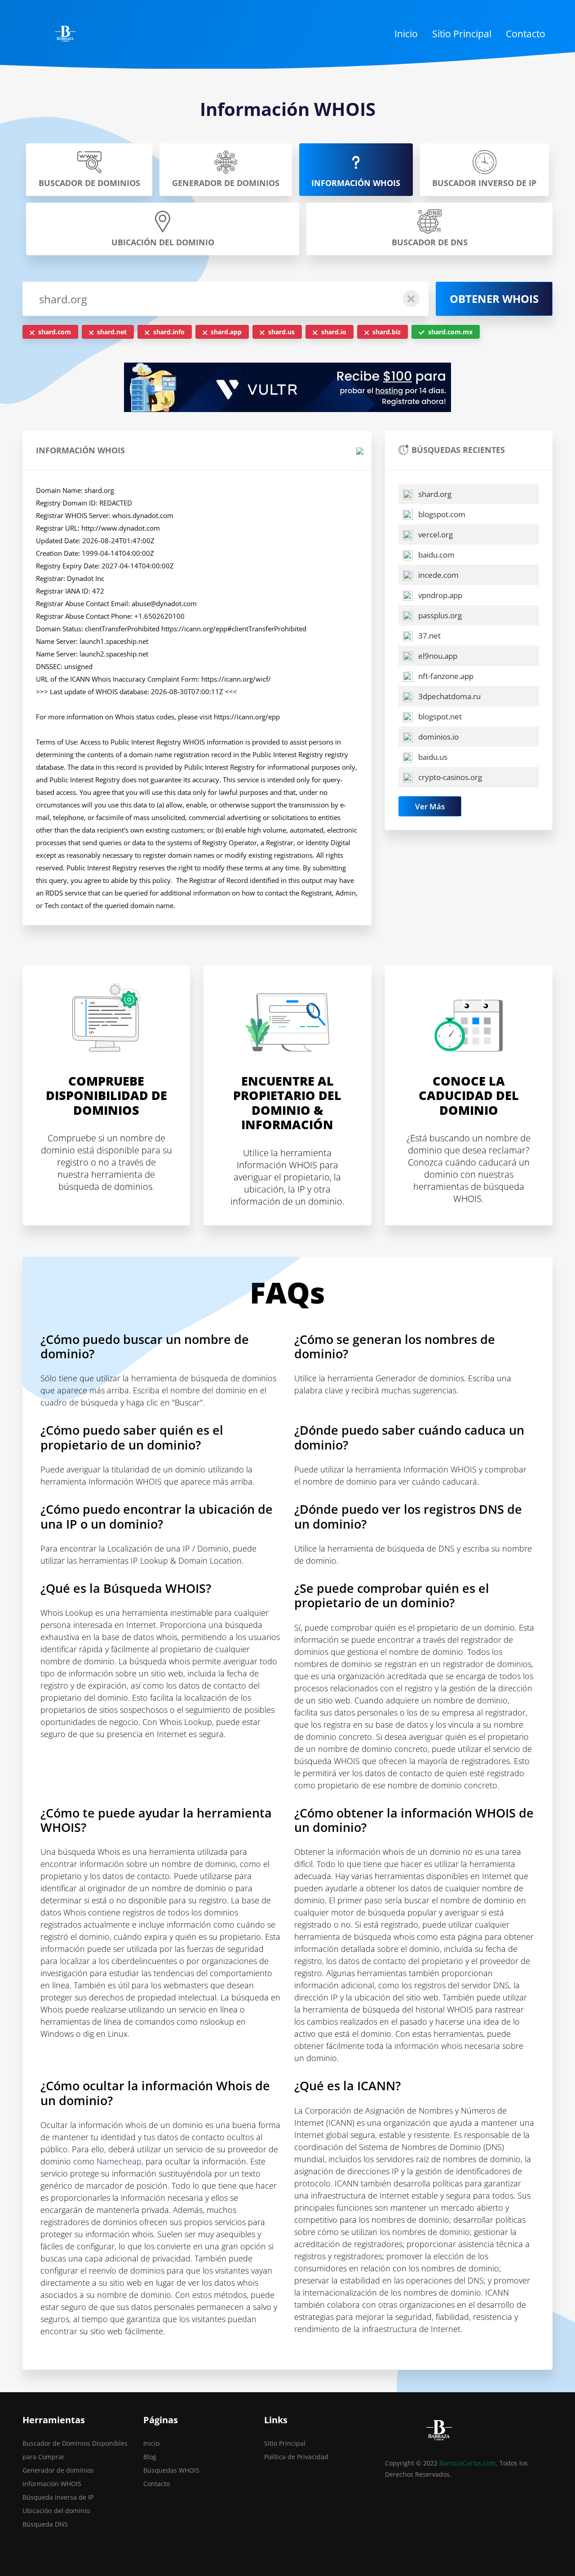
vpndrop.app (439, 595)
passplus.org (439, 615)
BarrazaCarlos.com (468, 2463)
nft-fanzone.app (445, 676)
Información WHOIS (52, 2484)
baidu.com (436, 555)
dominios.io (438, 737)
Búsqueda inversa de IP (58, 2497)
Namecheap (119, 2161)
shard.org (434, 494)
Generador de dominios (58, 2470)
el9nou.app (437, 656)
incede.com (438, 575)
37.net (429, 636)
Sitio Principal (462, 34)
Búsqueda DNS (45, 2524)
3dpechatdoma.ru (449, 696)
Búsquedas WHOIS (171, 2470)
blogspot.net (439, 716)
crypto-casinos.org (449, 777)
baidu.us (432, 757)
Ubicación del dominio (56, 2511)
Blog (150, 2457)
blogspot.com (441, 514)
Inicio (406, 34)
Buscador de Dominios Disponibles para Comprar (75, 2450)
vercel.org (435, 534)
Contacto (526, 34)
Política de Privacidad (296, 2457)
